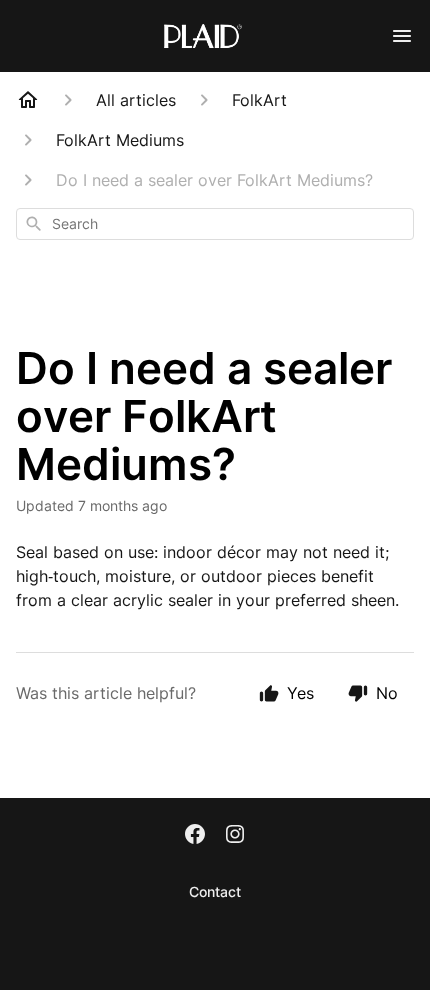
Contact (215, 891)
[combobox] (215, 224)
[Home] (28, 100)
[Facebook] (195, 836)
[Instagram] (235, 836)
